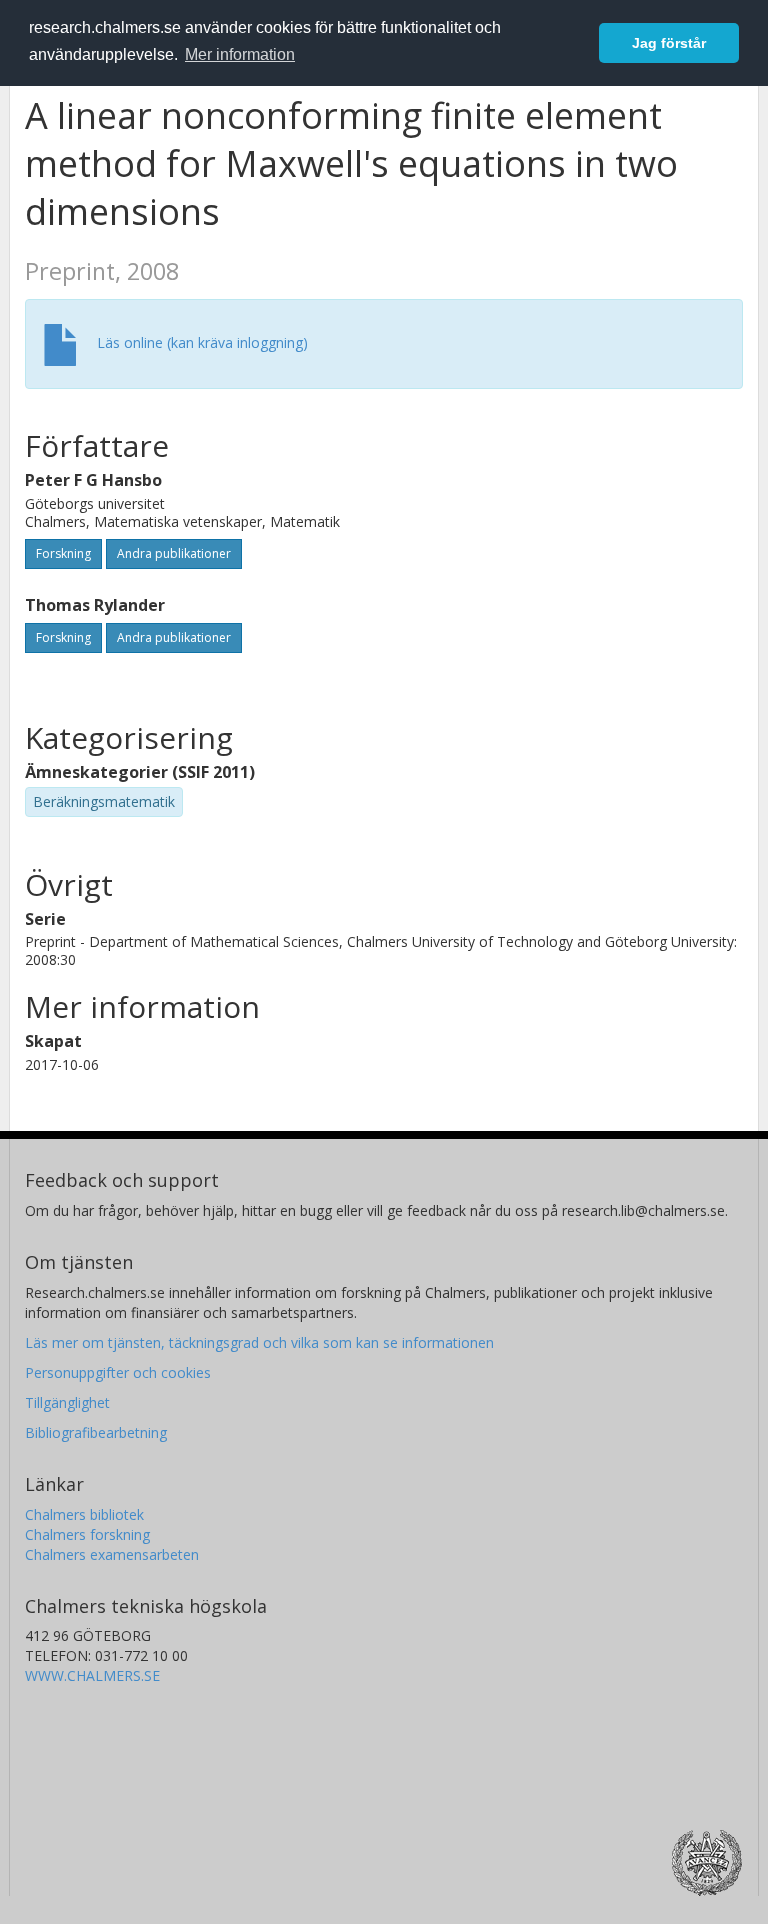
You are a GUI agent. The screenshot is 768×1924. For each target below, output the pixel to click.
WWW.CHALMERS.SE (92, 1675)
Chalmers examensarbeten (112, 1554)
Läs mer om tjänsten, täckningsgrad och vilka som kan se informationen (259, 1342)
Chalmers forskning (87, 1534)
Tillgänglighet (67, 1402)
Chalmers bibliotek (84, 1514)
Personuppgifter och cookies (118, 1372)
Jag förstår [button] (669, 43)
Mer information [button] (240, 54)
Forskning (63, 553)
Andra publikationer (174, 553)
